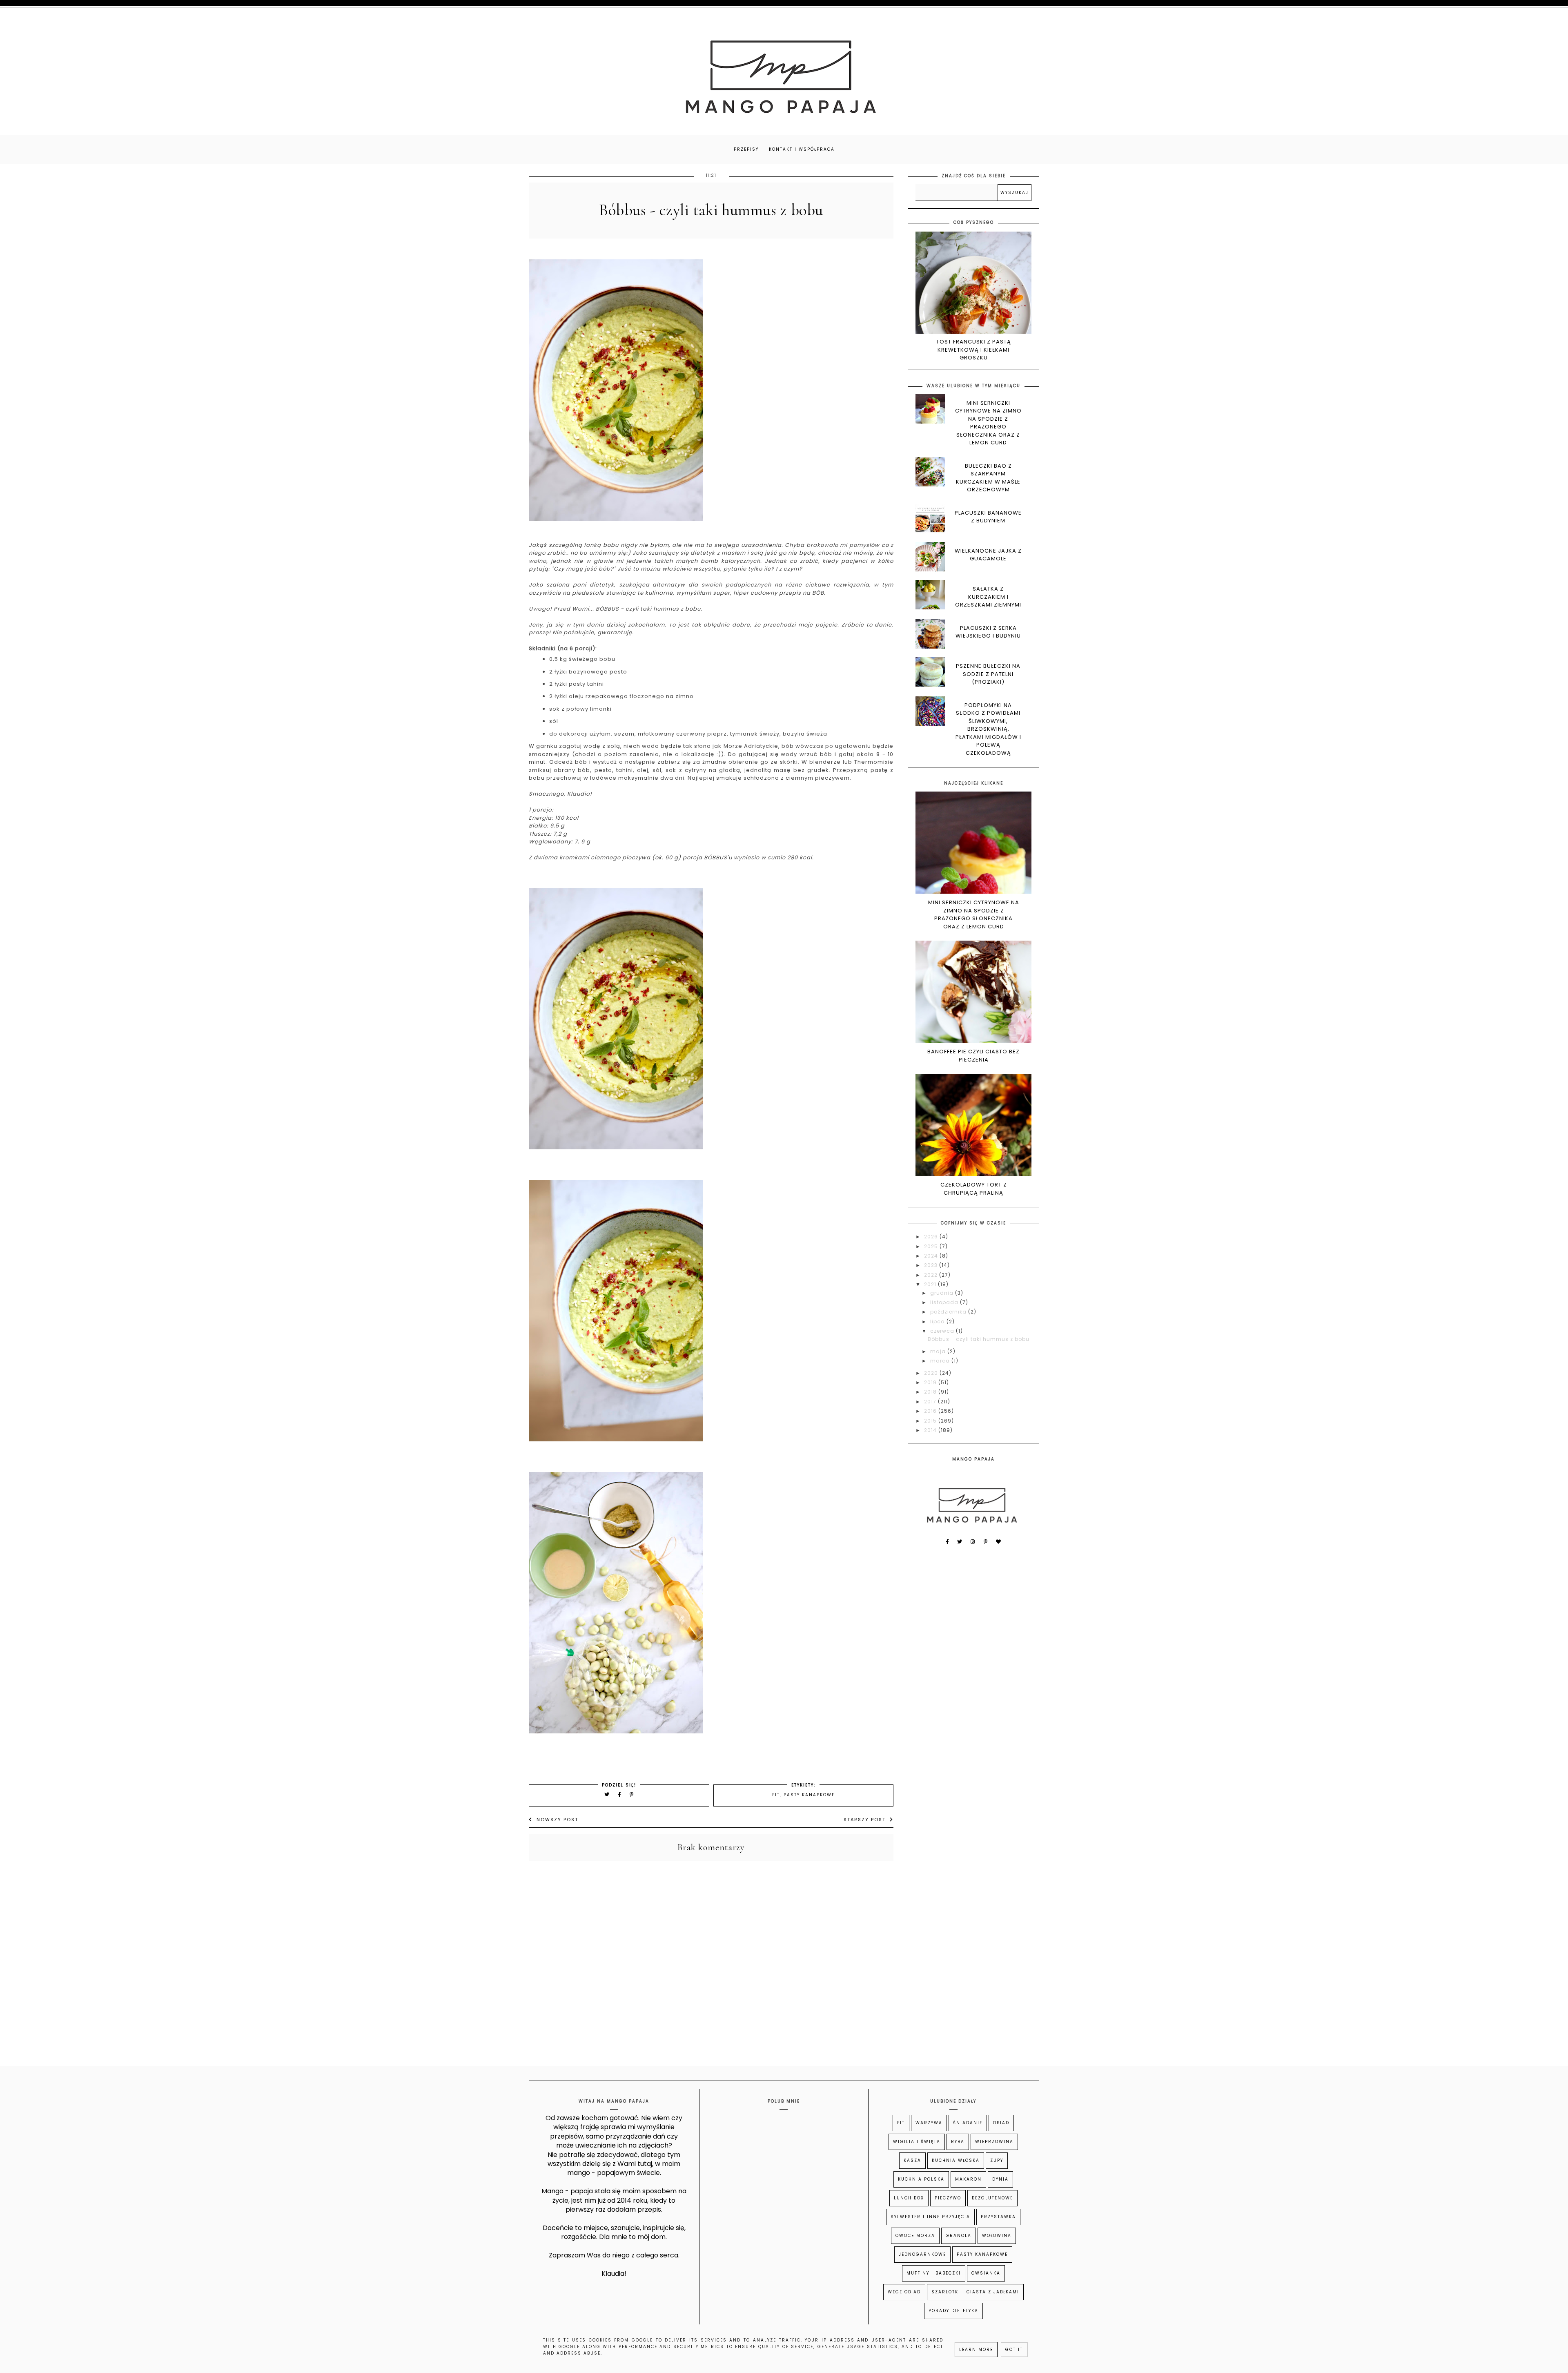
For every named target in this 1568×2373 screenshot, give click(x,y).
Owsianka (986, 2273)
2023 (932, 1265)
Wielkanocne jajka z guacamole (988, 555)
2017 (931, 1402)
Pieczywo (948, 2198)
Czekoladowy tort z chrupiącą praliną (974, 1189)
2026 (932, 1237)
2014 (931, 1430)
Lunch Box (909, 2198)
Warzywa (929, 2123)
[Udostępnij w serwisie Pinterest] (632, 1794)
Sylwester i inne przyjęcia (930, 2217)
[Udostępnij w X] (607, 1794)
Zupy (997, 2160)
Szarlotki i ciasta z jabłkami (975, 2292)
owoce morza (915, 2236)
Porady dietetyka (953, 2311)
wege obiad (904, 2292)
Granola (959, 2236)
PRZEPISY (746, 149)
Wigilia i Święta (917, 2142)
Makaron (968, 2179)
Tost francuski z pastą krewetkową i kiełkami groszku (974, 350)
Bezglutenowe (992, 2198)
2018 (931, 1392)
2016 (931, 1411)
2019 (931, 1382)
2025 (932, 1246)
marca (941, 1361)
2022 (932, 1275)
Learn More (976, 2350)
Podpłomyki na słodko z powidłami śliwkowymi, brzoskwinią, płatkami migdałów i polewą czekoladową (988, 729)
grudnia (943, 1293)
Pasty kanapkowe (809, 1795)
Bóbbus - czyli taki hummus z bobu (979, 1339)
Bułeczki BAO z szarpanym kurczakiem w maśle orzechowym (988, 478)
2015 (931, 1421)
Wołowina (997, 2236)
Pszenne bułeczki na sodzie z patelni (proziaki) (988, 674)
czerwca (943, 1331)
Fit (776, 1795)
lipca (938, 1321)
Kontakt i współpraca (802, 149)
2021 (931, 1284)
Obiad (1001, 2123)
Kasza (912, 2160)
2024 (932, 1256)
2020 (932, 1373)
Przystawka (998, 2217)
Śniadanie (968, 2123)
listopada (945, 1302)
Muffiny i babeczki (934, 2273)
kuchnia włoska (956, 2160)
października (949, 1312)
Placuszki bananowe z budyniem (988, 517)
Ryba (958, 2142)
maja (939, 1351)
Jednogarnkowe (922, 2254)
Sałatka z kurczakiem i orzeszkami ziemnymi (988, 597)
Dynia (1000, 2179)
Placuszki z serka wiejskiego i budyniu (988, 632)
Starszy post (865, 1820)
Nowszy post (557, 1820)
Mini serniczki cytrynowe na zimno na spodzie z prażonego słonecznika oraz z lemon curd (988, 423)
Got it (1014, 2350)
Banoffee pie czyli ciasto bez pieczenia (973, 1056)
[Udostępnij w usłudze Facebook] (621, 1794)
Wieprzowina (994, 2142)
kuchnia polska (921, 2179)
